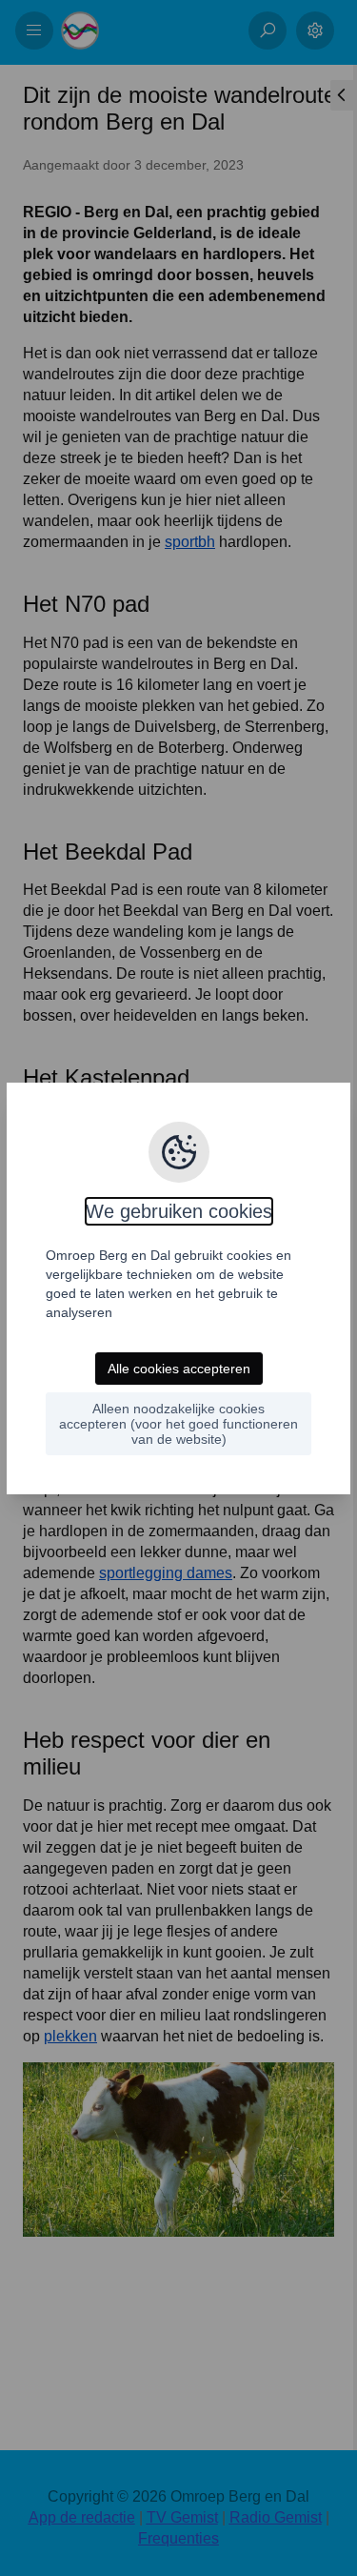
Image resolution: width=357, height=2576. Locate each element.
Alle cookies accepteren (179, 1369)
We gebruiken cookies (179, 1211)
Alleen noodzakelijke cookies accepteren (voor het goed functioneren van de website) (178, 1424)
